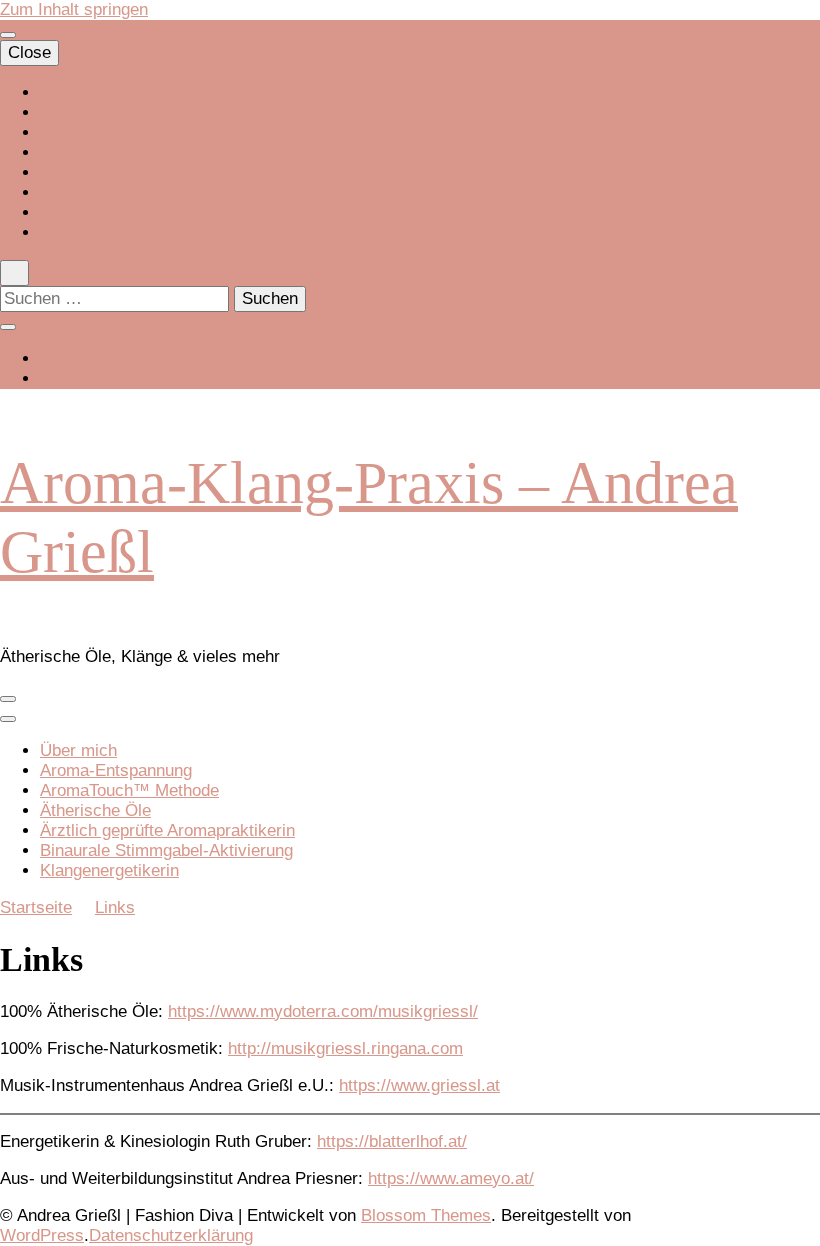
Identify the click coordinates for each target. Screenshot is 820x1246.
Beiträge (71, 132)
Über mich (78, 112)
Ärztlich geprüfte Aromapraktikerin (167, 830)
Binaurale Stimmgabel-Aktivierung (166, 850)
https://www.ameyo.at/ (451, 1178)
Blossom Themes (426, 1215)
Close (29, 52)
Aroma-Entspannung (116, 770)
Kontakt (68, 212)
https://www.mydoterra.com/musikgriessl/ (323, 1011)
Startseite (76, 92)
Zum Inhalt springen (74, 9)
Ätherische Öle (95, 810)
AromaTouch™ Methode (129, 790)
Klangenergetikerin (109, 870)
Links (60, 172)
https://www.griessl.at (419, 1085)
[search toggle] (14, 273)
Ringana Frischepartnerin (134, 152)
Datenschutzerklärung (122, 192)
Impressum (82, 232)
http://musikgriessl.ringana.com (345, 1048)
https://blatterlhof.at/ (392, 1141)
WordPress (42, 1235)
